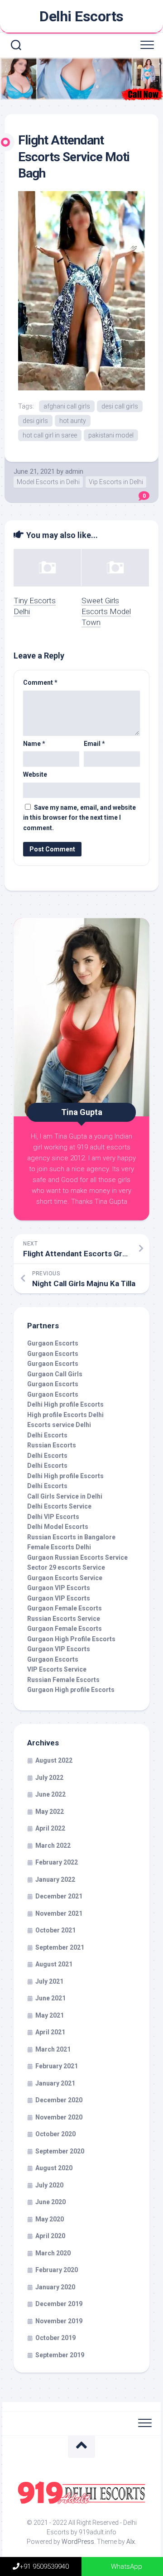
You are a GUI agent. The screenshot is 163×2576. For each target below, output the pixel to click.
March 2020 (53, 2253)
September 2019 (60, 2355)
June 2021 (50, 1998)
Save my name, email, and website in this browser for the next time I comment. (79, 818)
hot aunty (73, 421)
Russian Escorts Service (64, 1619)
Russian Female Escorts (63, 1680)
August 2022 (54, 1760)
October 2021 (55, 1930)
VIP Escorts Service (57, 1669)
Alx (131, 2542)
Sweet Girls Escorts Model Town (106, 611)
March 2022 (53, 1845)
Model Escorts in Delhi (48, 482)
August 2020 (54, 2168)
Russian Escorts (52, 1445)
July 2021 (49, 1981)
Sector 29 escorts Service (66, 1567)
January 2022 (55, 1879)
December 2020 (59, 2100)
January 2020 (55, 2287)
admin (74, 471)
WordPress (78, 2542)
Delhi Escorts (81, 16)
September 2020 (60, 2151)
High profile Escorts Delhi (65, 1415)
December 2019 (59, 2304)
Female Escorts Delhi (59, 1547)
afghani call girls (67, 406)
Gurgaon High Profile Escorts (71, 1639)
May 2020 (50, 2219)
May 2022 (50, 1812)
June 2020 (50, 2202)
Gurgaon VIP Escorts (59, 1588)
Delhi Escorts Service (59, 1506)
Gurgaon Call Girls (55, 1374)
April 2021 (50, 2032)
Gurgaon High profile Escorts (71, 1690)
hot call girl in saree (50, 435)
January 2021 (55, 2083)
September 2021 (60, 1947)
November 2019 (59, 2321)
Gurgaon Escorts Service (65, 1578)
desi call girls (120, 406)
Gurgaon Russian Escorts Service (77, 1557)
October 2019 (55, 2338)
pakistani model (111, 435)
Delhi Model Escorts (58, 1527)
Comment (40, 682)
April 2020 (50, 2236)
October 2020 (55, 2134)
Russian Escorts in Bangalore (71, 1537)
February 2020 (57, 2270)
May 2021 (50, 2015)
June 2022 (50, 1794)
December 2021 (59, 1896)
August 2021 (54, 1964)
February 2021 (57, 2066)
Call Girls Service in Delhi (65, 1496)
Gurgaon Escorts (53, 1343)
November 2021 (59, 1913)
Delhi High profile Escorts (65, 1404)
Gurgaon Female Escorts (65, 1608)
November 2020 (59, 2117)
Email (94, 744)
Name (34, 744)
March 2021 (53, 2049)
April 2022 (50, 1828)
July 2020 (49, 2185)
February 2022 (57, 1862)
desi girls (35, 421)
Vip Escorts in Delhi (116, 482)
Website (35, 774)
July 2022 (49, 1778)
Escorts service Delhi (59, 1425)
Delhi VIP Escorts (53, 1517)
